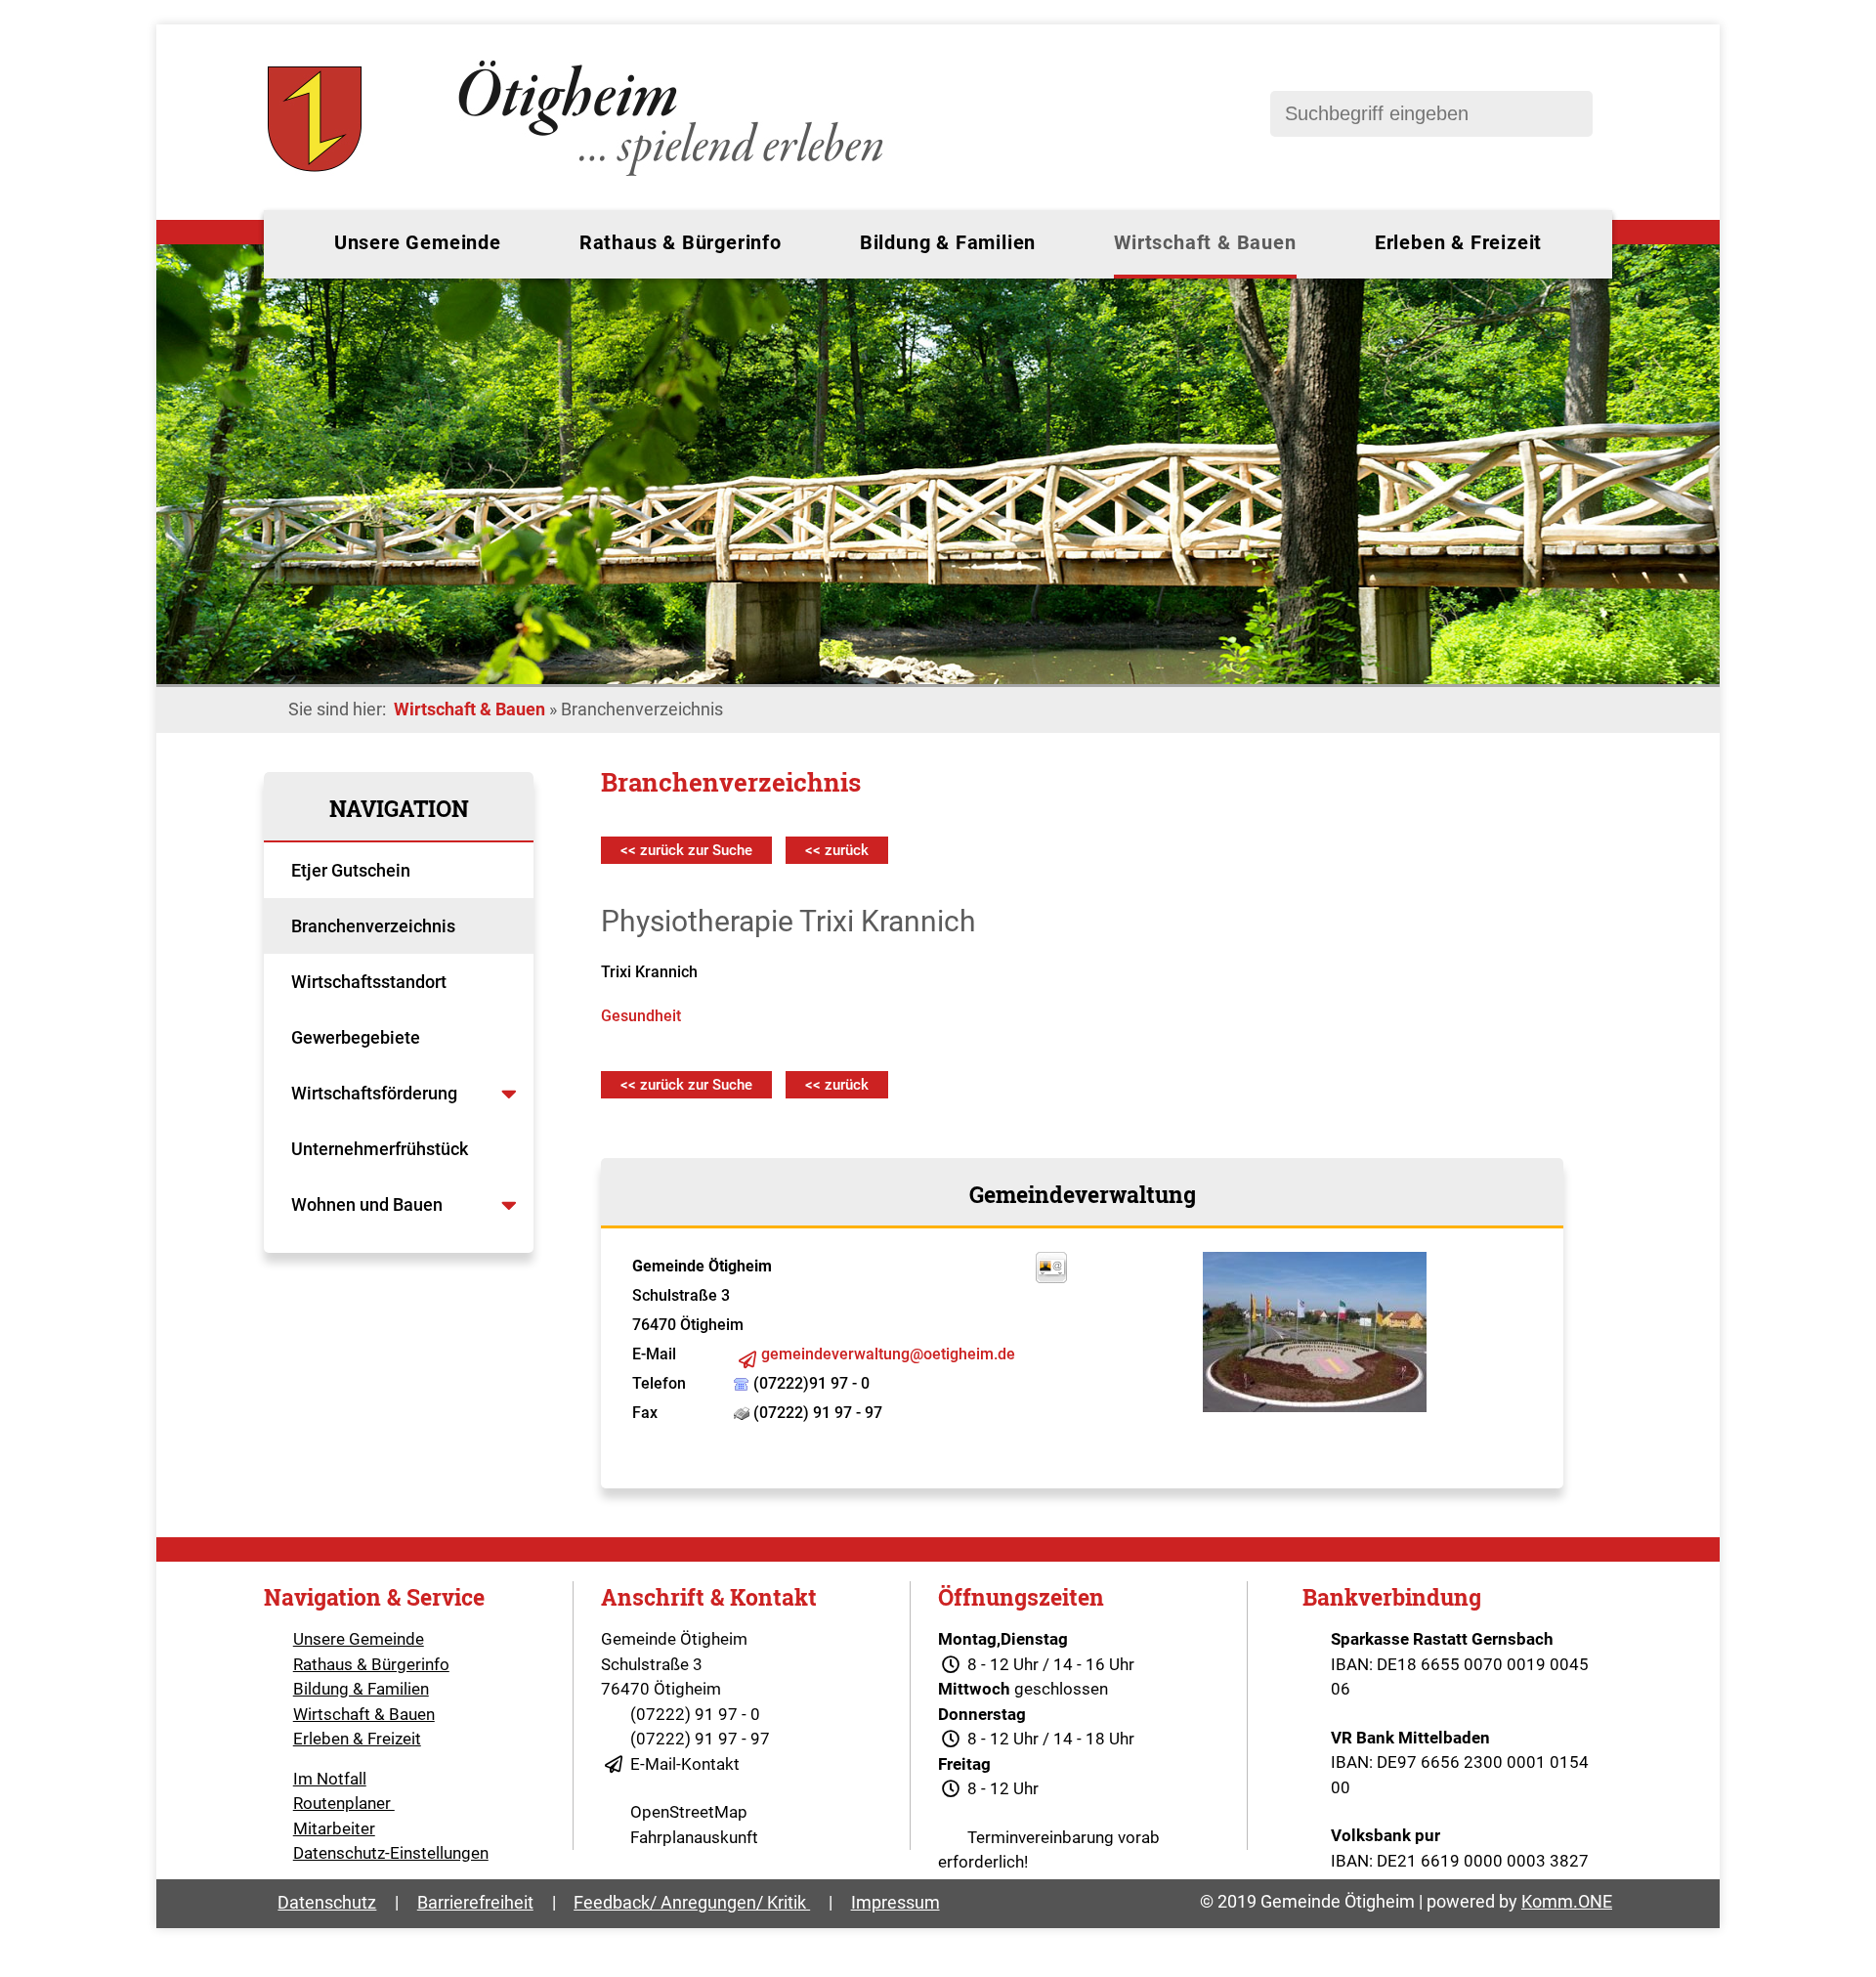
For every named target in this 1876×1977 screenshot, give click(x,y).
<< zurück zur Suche (686, 850)
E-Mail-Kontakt (685, 1764)
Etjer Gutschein (351, 870)
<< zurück (837, 850)
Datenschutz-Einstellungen (391, 1853)
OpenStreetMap (689, 1812)
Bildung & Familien (948, 242)
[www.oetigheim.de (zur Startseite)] (579, 176)
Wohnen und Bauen (367, 1204)
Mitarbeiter (334, 1828)
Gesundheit (641, 1016)
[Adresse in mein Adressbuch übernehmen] (1051, 1278)
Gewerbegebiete (356, 1037)
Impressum (895, 1902)
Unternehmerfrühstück (380, 1149)
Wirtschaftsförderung (374, 1093)
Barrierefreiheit (475, 1902)
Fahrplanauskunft (694, 1837)
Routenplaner (344, 1803)
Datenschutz (327, 1902)
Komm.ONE (1567, 1901)
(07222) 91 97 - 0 (695, 1714)
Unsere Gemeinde (418, 242)
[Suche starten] (1568, 114)
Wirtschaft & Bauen (1205, 242)
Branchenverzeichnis (373, 926)
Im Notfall (330, 1779)
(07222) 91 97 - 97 (700, 1739)
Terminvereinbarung (1041, 1837)
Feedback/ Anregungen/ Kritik (692, 1902)
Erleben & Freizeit (1458, 242)
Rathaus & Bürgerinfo (681, 242)
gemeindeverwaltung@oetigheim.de (888, 1354)
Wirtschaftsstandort (369, 982)
